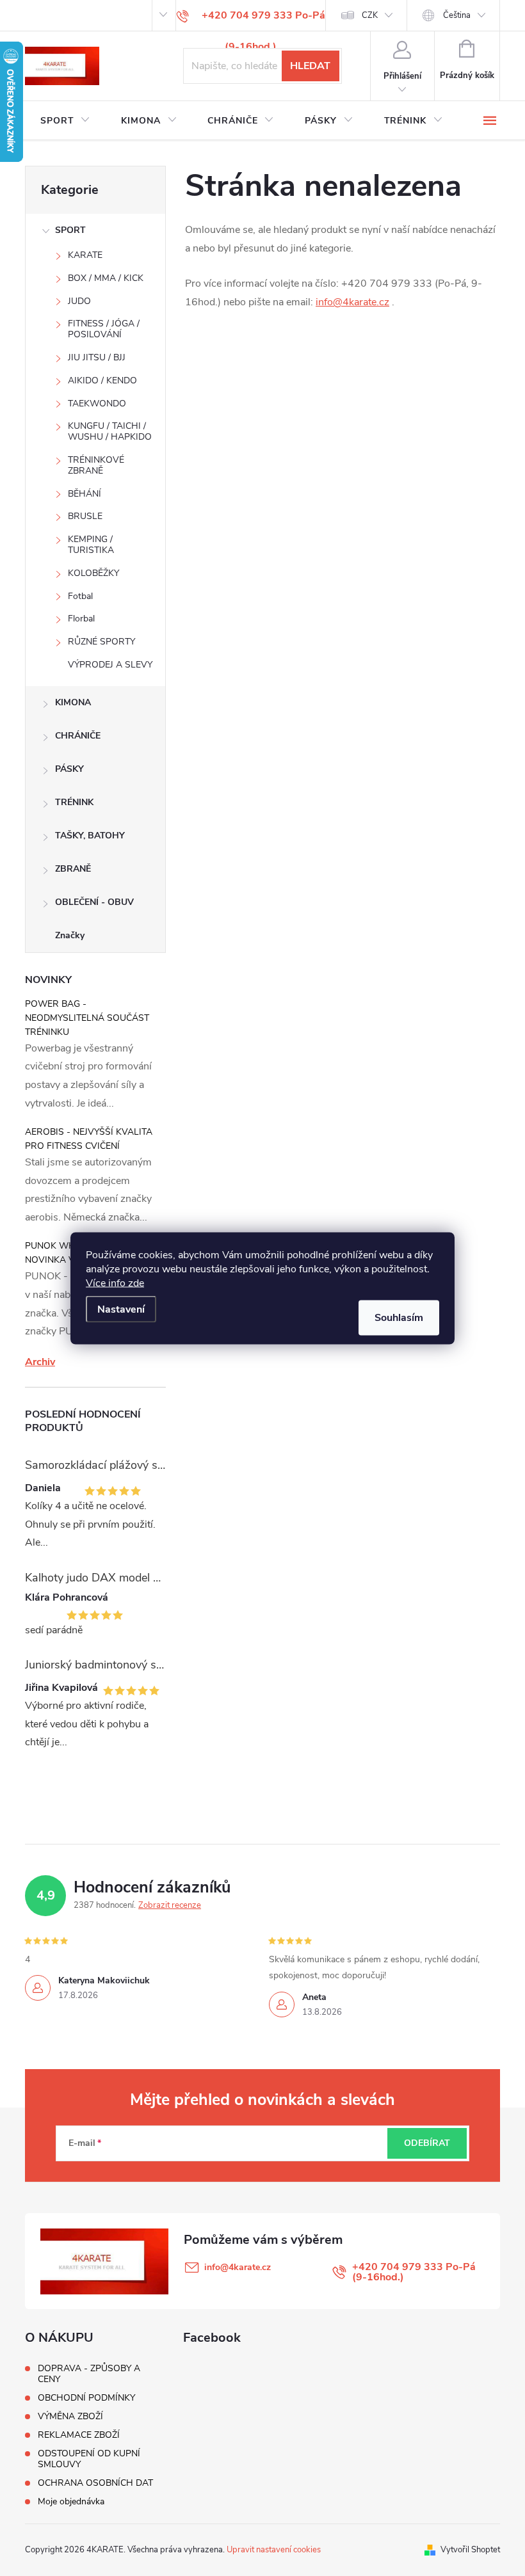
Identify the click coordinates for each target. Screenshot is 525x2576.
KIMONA (73, 702)
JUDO (79, 301)
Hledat (310, 66)
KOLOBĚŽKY (93, 573)
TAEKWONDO (97, 404)
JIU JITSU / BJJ (97, 357)
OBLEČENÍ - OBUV (94, 902)
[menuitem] (65, 121)
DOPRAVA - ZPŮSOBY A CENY (89, 2374)
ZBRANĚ (73, 869)
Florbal (81, 619)
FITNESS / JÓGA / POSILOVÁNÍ (104, 329)
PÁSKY (69, 769)
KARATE (85, 255)
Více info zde (115, 1283)
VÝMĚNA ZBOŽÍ (70, 2416)
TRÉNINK (74, 802)
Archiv (40, 1362)
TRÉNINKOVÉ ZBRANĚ (96, 465)
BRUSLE (85, 516)
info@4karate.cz (352, 302)
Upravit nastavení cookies (274, 2550)
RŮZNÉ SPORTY (101, 642)
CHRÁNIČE (78, 736)
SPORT (70, 230)
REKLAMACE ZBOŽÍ (79, 2435)
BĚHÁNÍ (85, 494)
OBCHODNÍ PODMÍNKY (86, 2398)
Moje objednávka (71, 2501)
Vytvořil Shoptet (470, 2550)
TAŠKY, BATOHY (90, 836)
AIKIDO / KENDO (102, 380)
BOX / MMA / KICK (106, 278)
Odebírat (427, 2143)
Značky (70, 935)
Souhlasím (399, 1317)
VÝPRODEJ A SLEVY (110, 665)
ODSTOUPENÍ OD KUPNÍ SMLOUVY (89, 2459)
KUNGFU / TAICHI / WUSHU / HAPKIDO (110, 431)
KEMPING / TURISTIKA (91, 545)
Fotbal (80, 596)
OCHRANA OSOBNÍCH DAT (95, 2483)
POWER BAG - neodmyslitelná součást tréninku (87, 1018)
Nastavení (121, 1309)
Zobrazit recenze (170, 1905)
